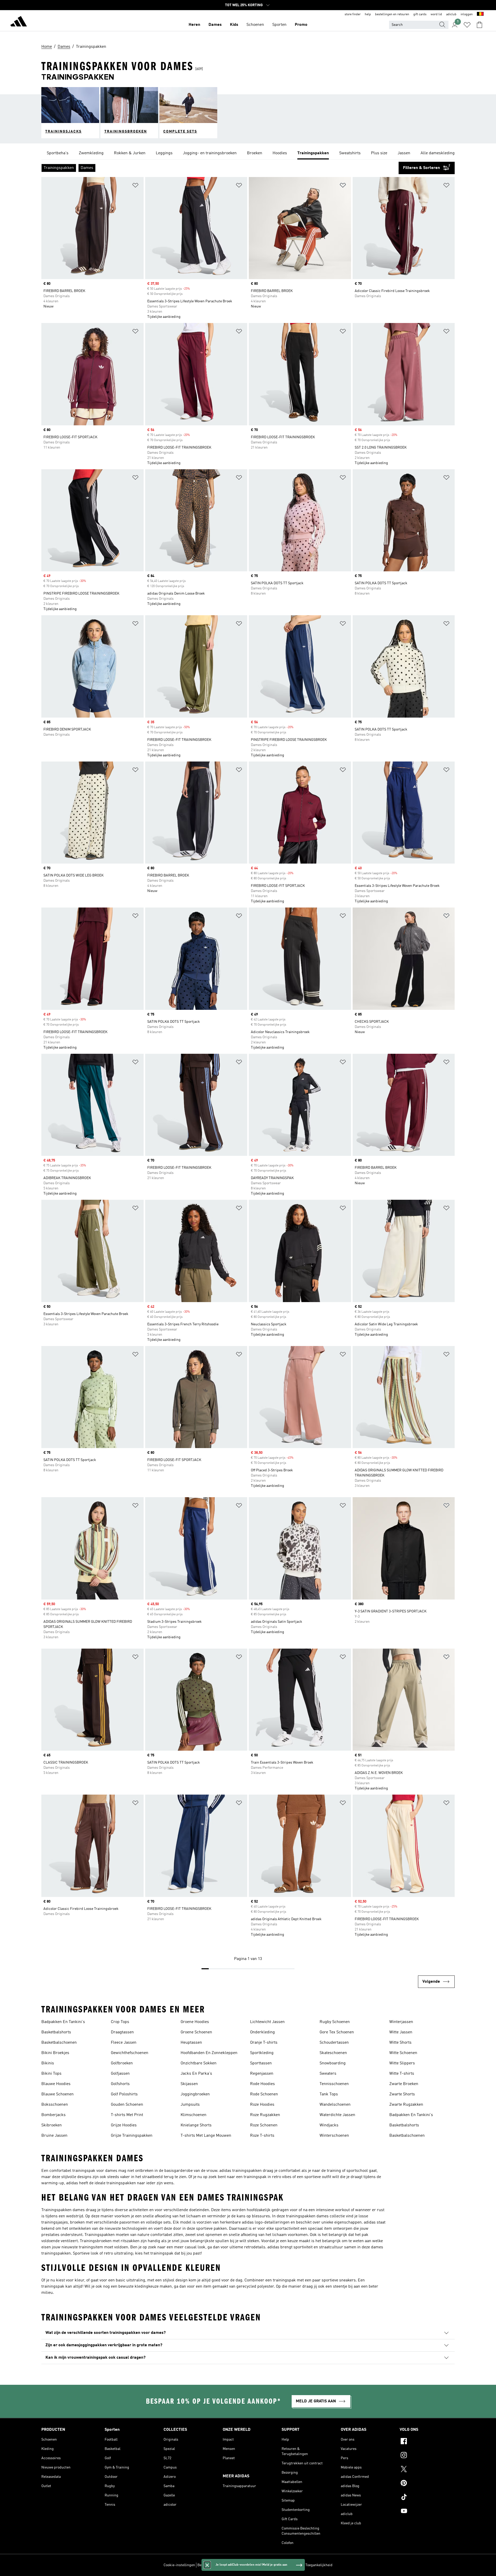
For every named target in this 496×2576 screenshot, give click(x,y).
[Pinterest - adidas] (427, 2484)
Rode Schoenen (264, 2094)
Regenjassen (262, 2074)
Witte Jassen (401, 2032)
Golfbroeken (122, 2063)
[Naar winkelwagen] (479, 25)
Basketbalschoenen (59, 2043)
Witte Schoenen (403, 2053)
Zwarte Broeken (404, 2084)
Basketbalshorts (56, 2032)
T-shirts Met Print (127, 2115)
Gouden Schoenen (127, 2105)
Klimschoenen (193, 2115)
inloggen (467, 14)
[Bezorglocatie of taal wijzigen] (480, 14)
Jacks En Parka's (196, 2074)
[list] (248, 153)
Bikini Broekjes (55, 2053)
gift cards (420, 14)
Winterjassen (401, 2022)
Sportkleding (262, 2053)
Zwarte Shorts (402, 2094)
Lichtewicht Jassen (267, 2022)
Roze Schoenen (264, 2125)
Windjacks (329, 2125)
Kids (234, 25)
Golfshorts (120, 2084)
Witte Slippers (402, 2063)
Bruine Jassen (54, 2136)
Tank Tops (329, 2094)
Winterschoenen (334, 2136)
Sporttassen (261, 2063)
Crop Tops (120, 2022)
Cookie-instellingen (179, 2565)
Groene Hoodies (195, 2022)
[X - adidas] (427, 2470)
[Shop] (19, 22)
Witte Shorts (400, 2043)
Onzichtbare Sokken (199, 2063)
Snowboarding (333, 2063)
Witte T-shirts (402, 2074)
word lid (436, 14)
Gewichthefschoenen (130, 2053)
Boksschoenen (55, 2105)
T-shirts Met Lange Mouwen (206, 2136)
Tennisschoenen (334, 2084)
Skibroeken (52, 2125)
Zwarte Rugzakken (406, 2105)
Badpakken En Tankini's (63, 2022)
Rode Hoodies (262, 2084)
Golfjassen (120, 2074)
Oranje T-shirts (264, 2043)
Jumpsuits (190, 2105)
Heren (194, 25)
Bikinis (48, 2063)
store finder (353, 14)
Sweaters (328, 2074)
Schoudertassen (334, 2043)
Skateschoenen (333, 2053)
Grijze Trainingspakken (132, 2136)
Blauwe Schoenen (57, 2094)
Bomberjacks (53, 2115)
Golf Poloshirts (124, 2094)
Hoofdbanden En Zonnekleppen (209, 2053)
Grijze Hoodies (124, 2125)
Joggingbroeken (195, 2094)
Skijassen (189, 2084)
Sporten (279, 25)
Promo (301, 25)
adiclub (451, 14)
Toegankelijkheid (319, 2565)
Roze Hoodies (262, 2105)
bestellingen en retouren (392, 14)
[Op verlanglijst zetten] (135, 186)
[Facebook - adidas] (427, 2442)
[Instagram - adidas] (427, 2456)
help (368, 14)
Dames (215, 25)
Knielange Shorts (196, 2125)
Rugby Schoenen (335, 2022)
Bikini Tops (51, 2074)
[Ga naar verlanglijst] (467, 25)
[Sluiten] (207, 2565)
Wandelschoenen (335, 2105)
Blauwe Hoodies (56, 2084)
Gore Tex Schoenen (337, 2032)
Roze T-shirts (262, 2136)
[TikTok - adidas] (427, 2498)
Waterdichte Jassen (337, 2115)
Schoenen (255, 25)
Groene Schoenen (196, 2032)
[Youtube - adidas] (427, 2512)
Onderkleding (262, 2032)
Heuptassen (191, 2043)
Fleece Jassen (124, 2043)
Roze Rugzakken (265, 2115)
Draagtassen (122, 2032)
